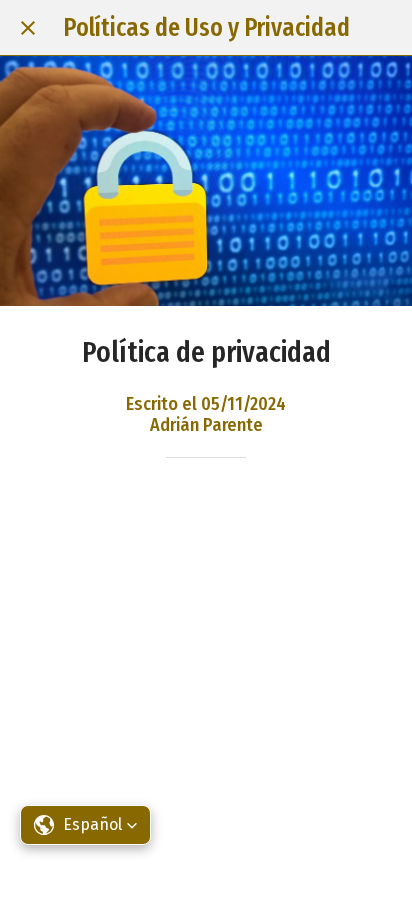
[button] (85, 825)
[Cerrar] (28, 28)
